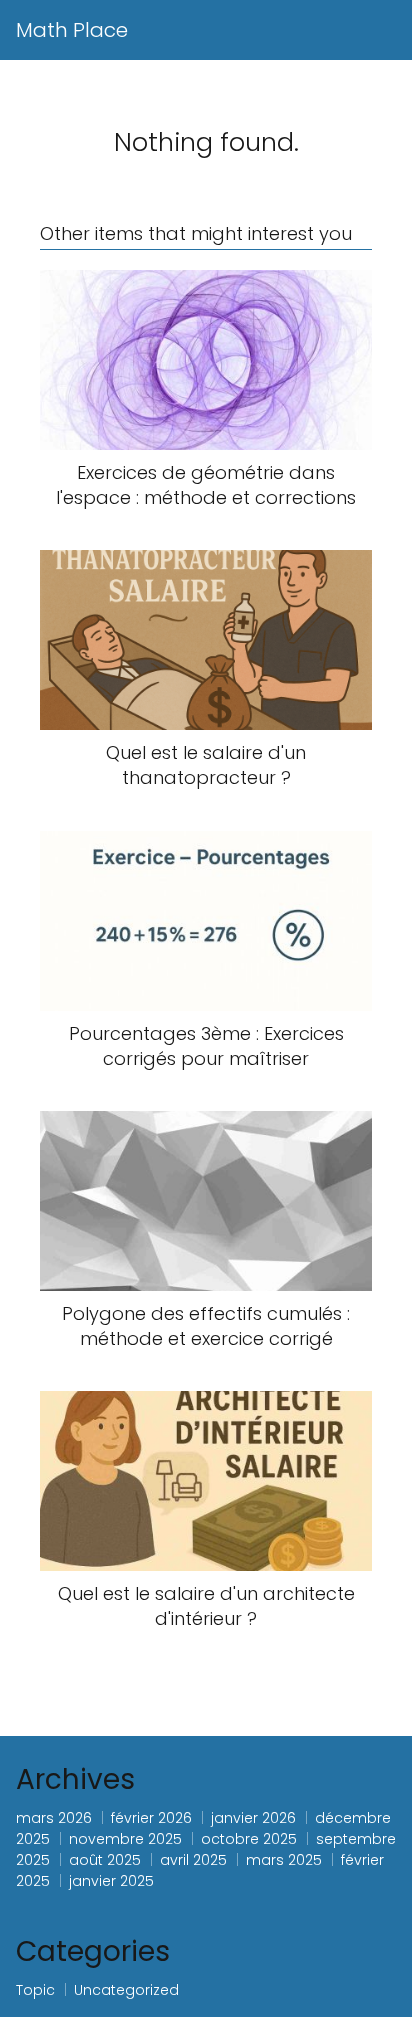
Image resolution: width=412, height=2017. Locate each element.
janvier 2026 (253, 1818)
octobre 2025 (249, 1839)
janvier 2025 (111, 1881)
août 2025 (105, 1860)
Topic (35, 1990)
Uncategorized (126, 1990)
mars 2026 (54, 1818)
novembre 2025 (125, 1839)
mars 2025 (284, 1860)
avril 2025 (193, 1860)
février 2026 (151, 1818)
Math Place (72, 30)
